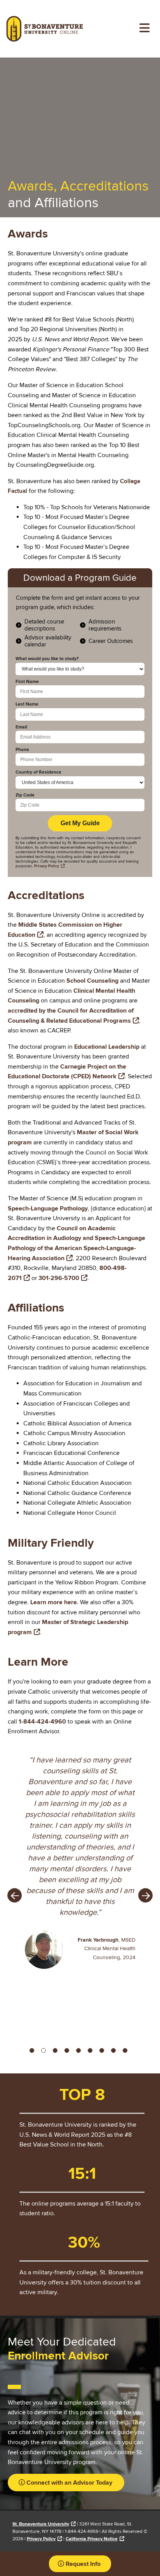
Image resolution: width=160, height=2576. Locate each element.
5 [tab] (80, 2052)
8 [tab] (115, 2052)
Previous (15, 1896)
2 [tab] (45, 2052)
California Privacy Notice (92, 2539)
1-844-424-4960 (42, 1722)
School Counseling (92, 981)
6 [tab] (92, 2052)
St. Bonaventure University (41, 2524)
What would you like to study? (47, 659)
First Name (27, 682)
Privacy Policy (41, 2539)
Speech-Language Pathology (48, 1209)
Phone (22, 750)
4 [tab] (68, 2052)
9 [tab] (127, 2052)
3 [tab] (57, 2052)
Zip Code (25, 795)
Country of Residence (38, 772)
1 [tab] (33, 2052)
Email (21, 727)
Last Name (27, 704)
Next (145, 1896)
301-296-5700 (59, 1278)
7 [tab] (103, 2052)
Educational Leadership (107, 1047)
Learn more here (54, 1602)
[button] (65, 2483)
